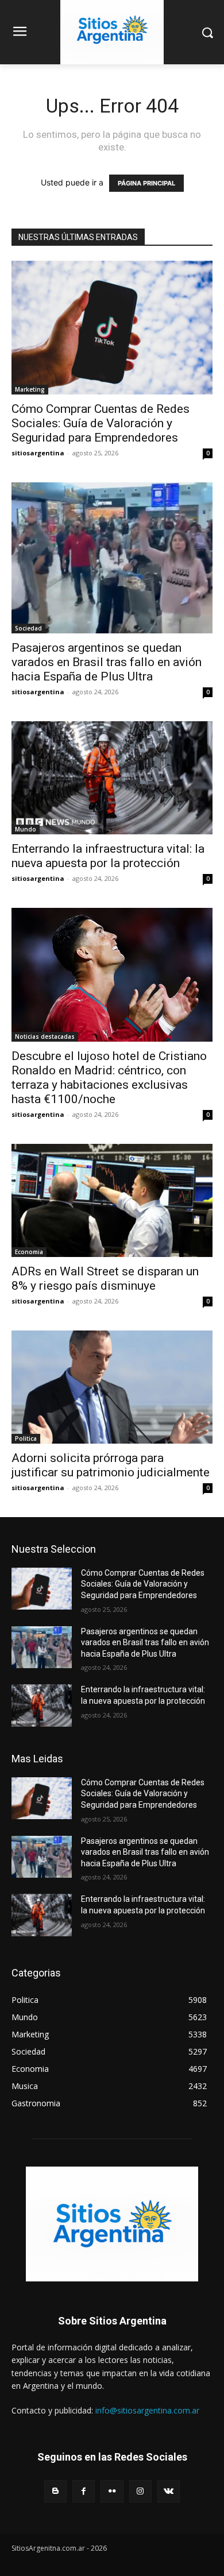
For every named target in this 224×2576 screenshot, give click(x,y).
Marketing (30, 389)
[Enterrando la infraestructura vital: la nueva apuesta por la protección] (112, 778)
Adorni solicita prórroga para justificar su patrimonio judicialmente (111, 1465)
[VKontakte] (169, 2491)
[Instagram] (140, 2491)
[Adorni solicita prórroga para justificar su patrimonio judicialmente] (112, 1387)
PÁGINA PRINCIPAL (146, 183)
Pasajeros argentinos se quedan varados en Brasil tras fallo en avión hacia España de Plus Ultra (107, 662)
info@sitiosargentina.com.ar (147, 2410)
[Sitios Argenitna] (112, 2224)
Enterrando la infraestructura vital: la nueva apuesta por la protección (108, 856)
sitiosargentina (38, 453)
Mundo (26, 829)
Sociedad (28, 628)
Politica (26, 1438)
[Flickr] (112, 2491)
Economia (29, 1252)
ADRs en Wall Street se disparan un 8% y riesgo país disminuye (105, 1279)
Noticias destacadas (45, 1036)
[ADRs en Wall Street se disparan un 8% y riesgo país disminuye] (112, 1200)
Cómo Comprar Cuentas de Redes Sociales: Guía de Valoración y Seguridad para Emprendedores (101, 423)
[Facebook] (84, 2491)
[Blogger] (55, 2491)
